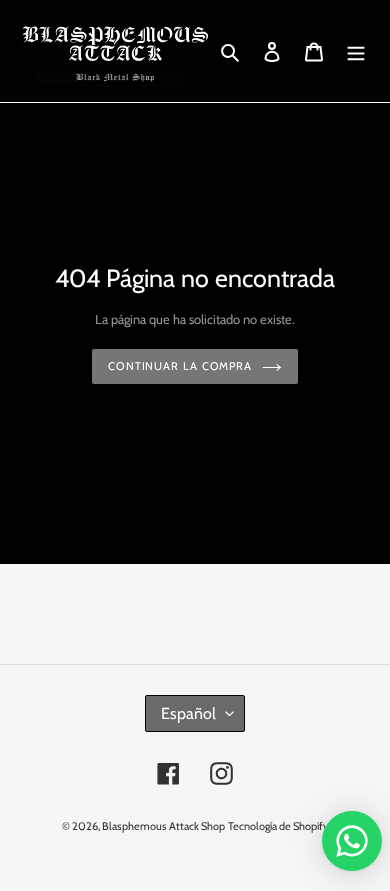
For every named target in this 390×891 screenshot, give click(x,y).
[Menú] (356, 51)
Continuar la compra (180, 366)
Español (188, 713)
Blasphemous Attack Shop (163, 826)
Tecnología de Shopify (278, 826)
